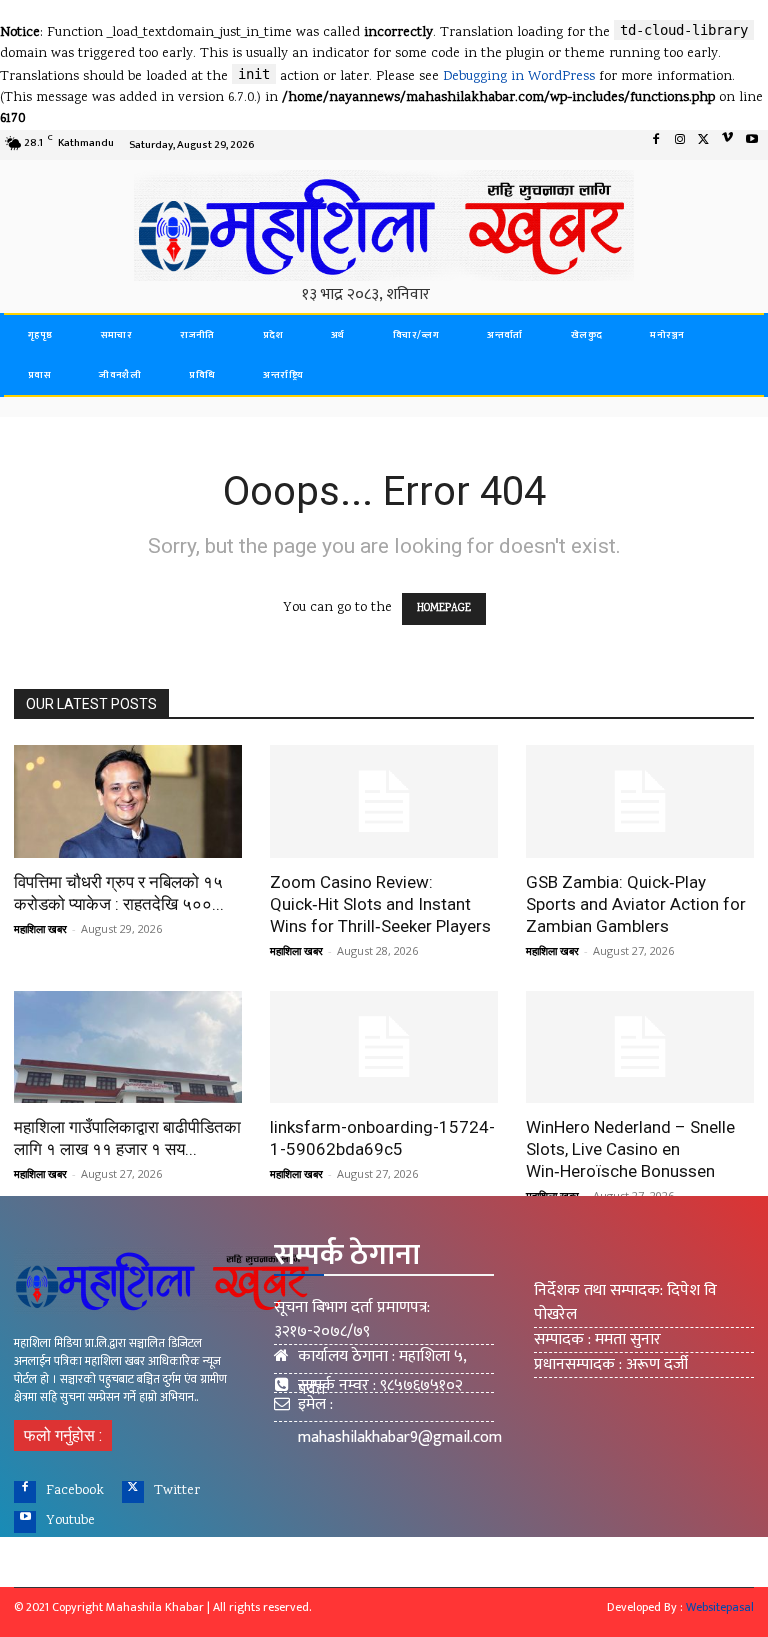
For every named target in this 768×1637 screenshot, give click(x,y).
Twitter (177, 1491)
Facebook (75, 1491)
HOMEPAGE (444, 609)
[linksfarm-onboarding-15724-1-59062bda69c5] (384, 1047)
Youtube (70, 1521)
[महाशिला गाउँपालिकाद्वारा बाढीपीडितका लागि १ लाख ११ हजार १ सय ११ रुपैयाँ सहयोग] (128, 1047)
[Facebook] (656, 145)
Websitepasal (720, 1607)
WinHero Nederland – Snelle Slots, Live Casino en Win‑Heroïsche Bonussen (630, 1149)
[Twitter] (704, 145)
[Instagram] (680, 145)
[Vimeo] (728, 145)
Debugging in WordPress (519, 77)
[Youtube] (752, 145)
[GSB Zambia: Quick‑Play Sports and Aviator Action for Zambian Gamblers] (640, 801)
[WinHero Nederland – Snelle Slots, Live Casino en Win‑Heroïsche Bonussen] (640, 1047)
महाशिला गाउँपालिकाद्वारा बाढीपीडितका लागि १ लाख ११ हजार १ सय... (127, 1138)
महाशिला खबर (40, 928)
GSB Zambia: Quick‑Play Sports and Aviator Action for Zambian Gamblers (636, 904)
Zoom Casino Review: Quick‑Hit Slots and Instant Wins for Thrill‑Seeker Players (380, 904)
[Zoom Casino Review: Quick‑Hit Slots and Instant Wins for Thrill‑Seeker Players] (384, 801)
